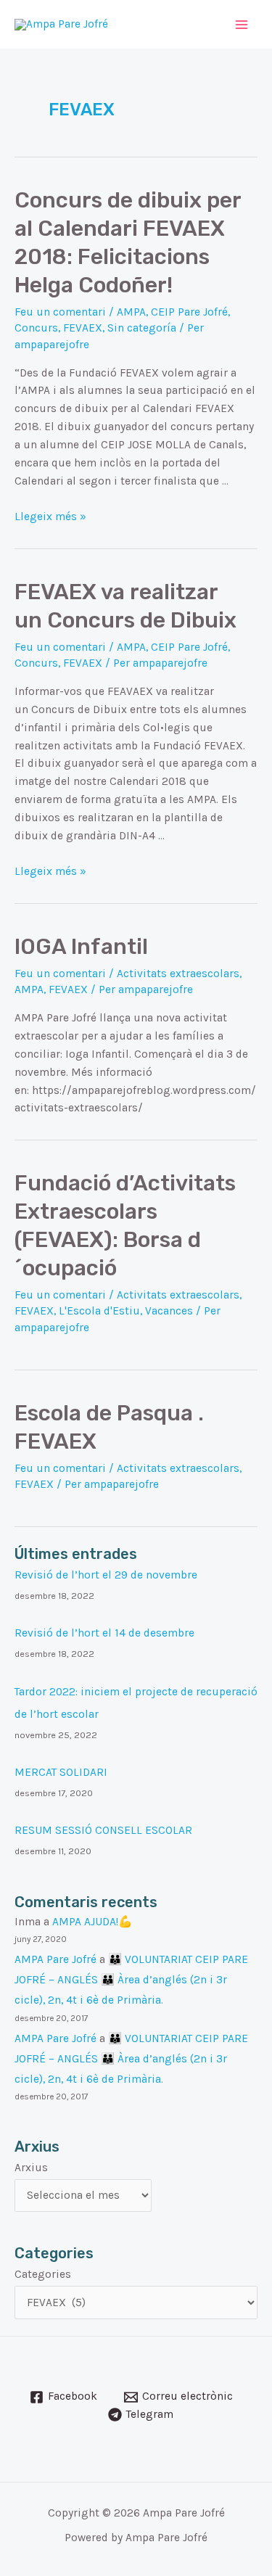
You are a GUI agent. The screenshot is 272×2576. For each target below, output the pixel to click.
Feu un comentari (60, 312)
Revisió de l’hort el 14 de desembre (104, 1633)
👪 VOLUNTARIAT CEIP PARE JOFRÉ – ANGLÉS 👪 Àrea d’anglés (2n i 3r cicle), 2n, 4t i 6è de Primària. (131, 1980)
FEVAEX (83, 328)
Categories (43, 2274)
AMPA (131, 312)
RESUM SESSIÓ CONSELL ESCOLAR (103, 1830)
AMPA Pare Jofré (55, 1959)
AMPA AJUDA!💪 (92, 1922)
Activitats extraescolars (178, 974)
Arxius (31, 2168)
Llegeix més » (50, 517)
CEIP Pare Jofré (189, 312)
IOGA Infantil (81, 947)
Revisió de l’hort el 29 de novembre (106, 1575)
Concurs (36, 328)
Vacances (169, 1311)
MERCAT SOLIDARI (61, 1772)
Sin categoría (142, 328)
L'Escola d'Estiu (99, 1311)
